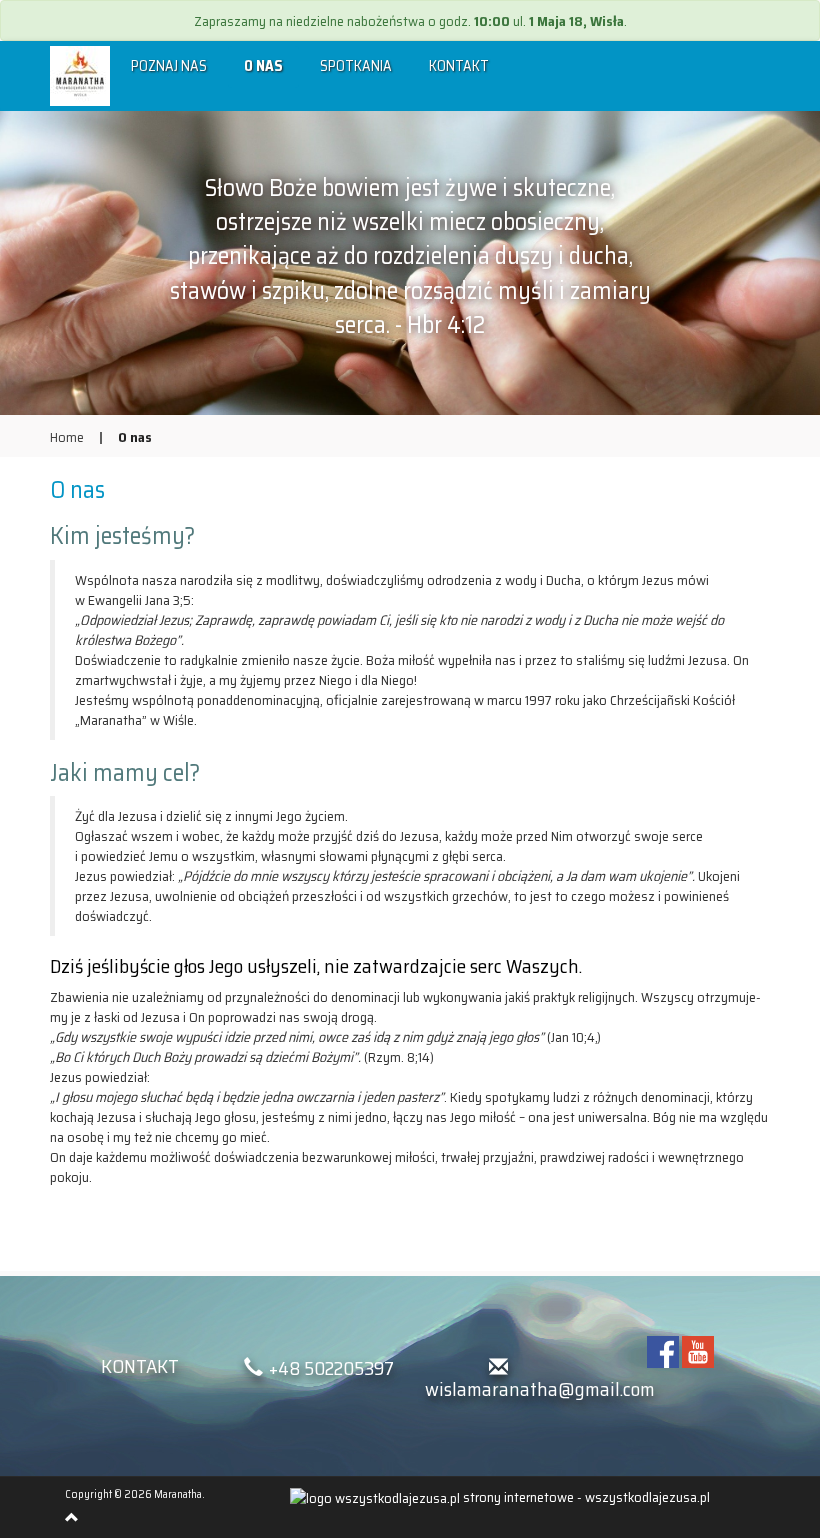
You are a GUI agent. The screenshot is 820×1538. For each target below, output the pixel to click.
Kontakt (459, 66)
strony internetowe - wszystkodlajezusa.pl (585, 1497)
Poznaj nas (169, 66)
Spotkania (356, 66)
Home (67, 437)
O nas (263, 66)
